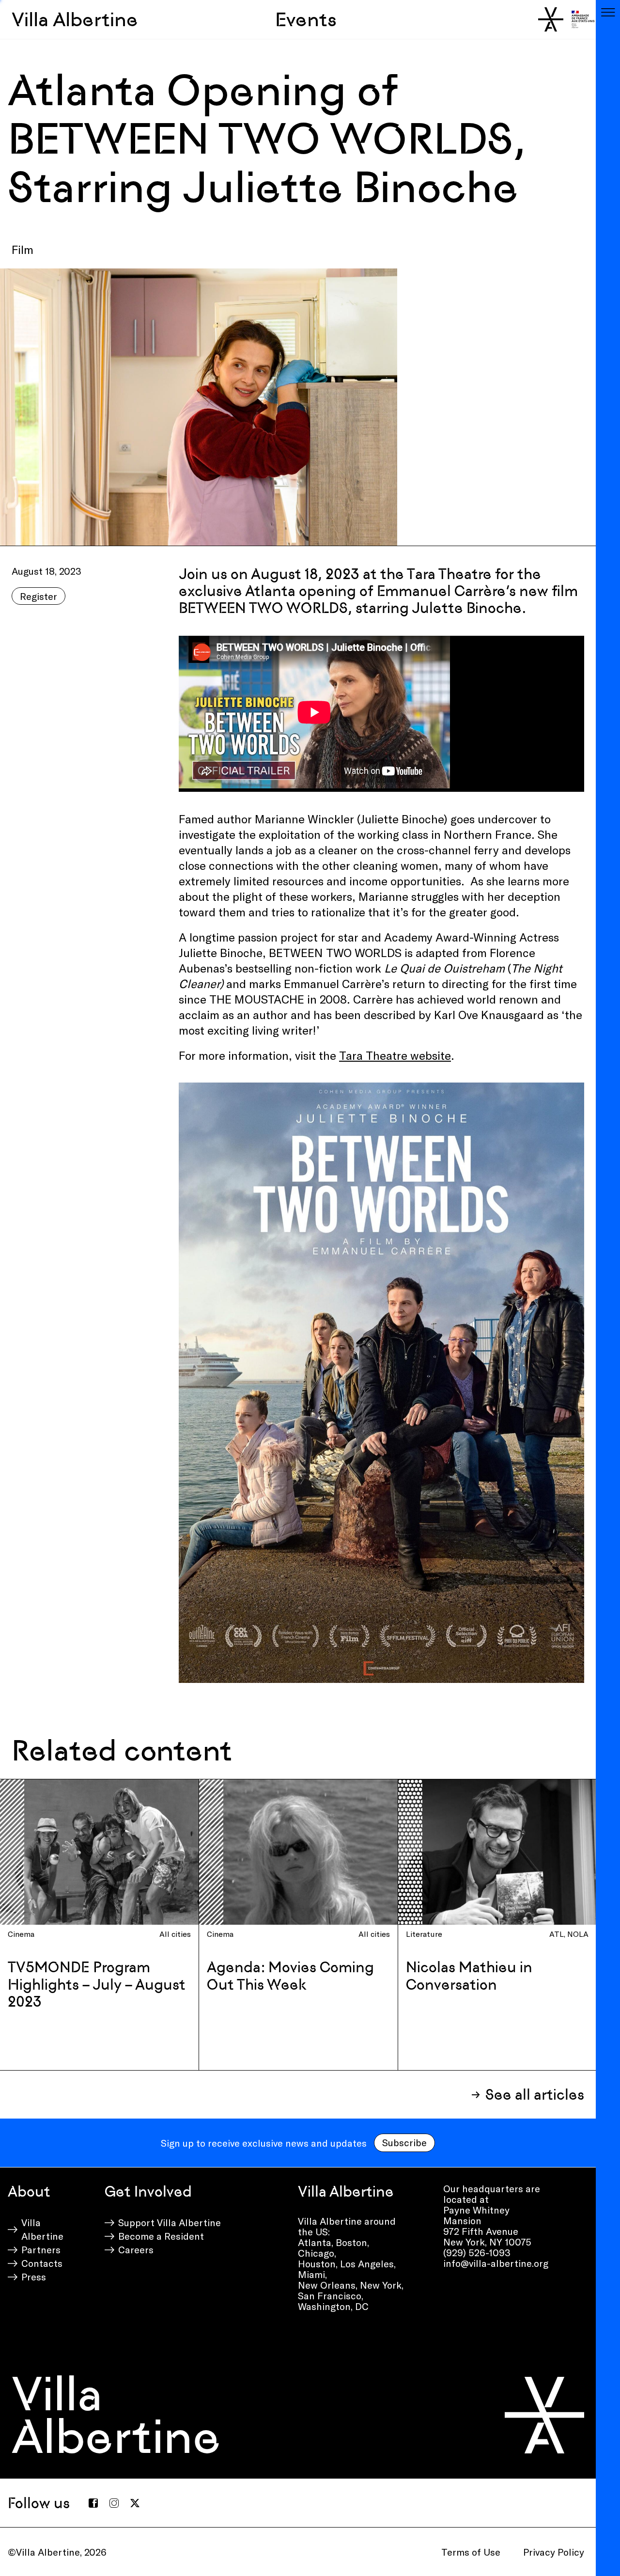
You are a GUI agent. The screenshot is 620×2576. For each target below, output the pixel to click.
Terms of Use (471, 2552)
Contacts (42, 2263)
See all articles (535, 2095)
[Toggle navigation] (608, 12)
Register (39, 596)
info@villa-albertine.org (496, 2263)
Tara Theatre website (395, 1055)
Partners (41, 2249)
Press (34, 2277)
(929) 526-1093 (477, 2252)
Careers (136, 2249)
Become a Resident (161, 2236)
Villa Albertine (75, 19)
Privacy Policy (554, 2552)
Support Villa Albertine (170, 2222)
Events (306, 19)
